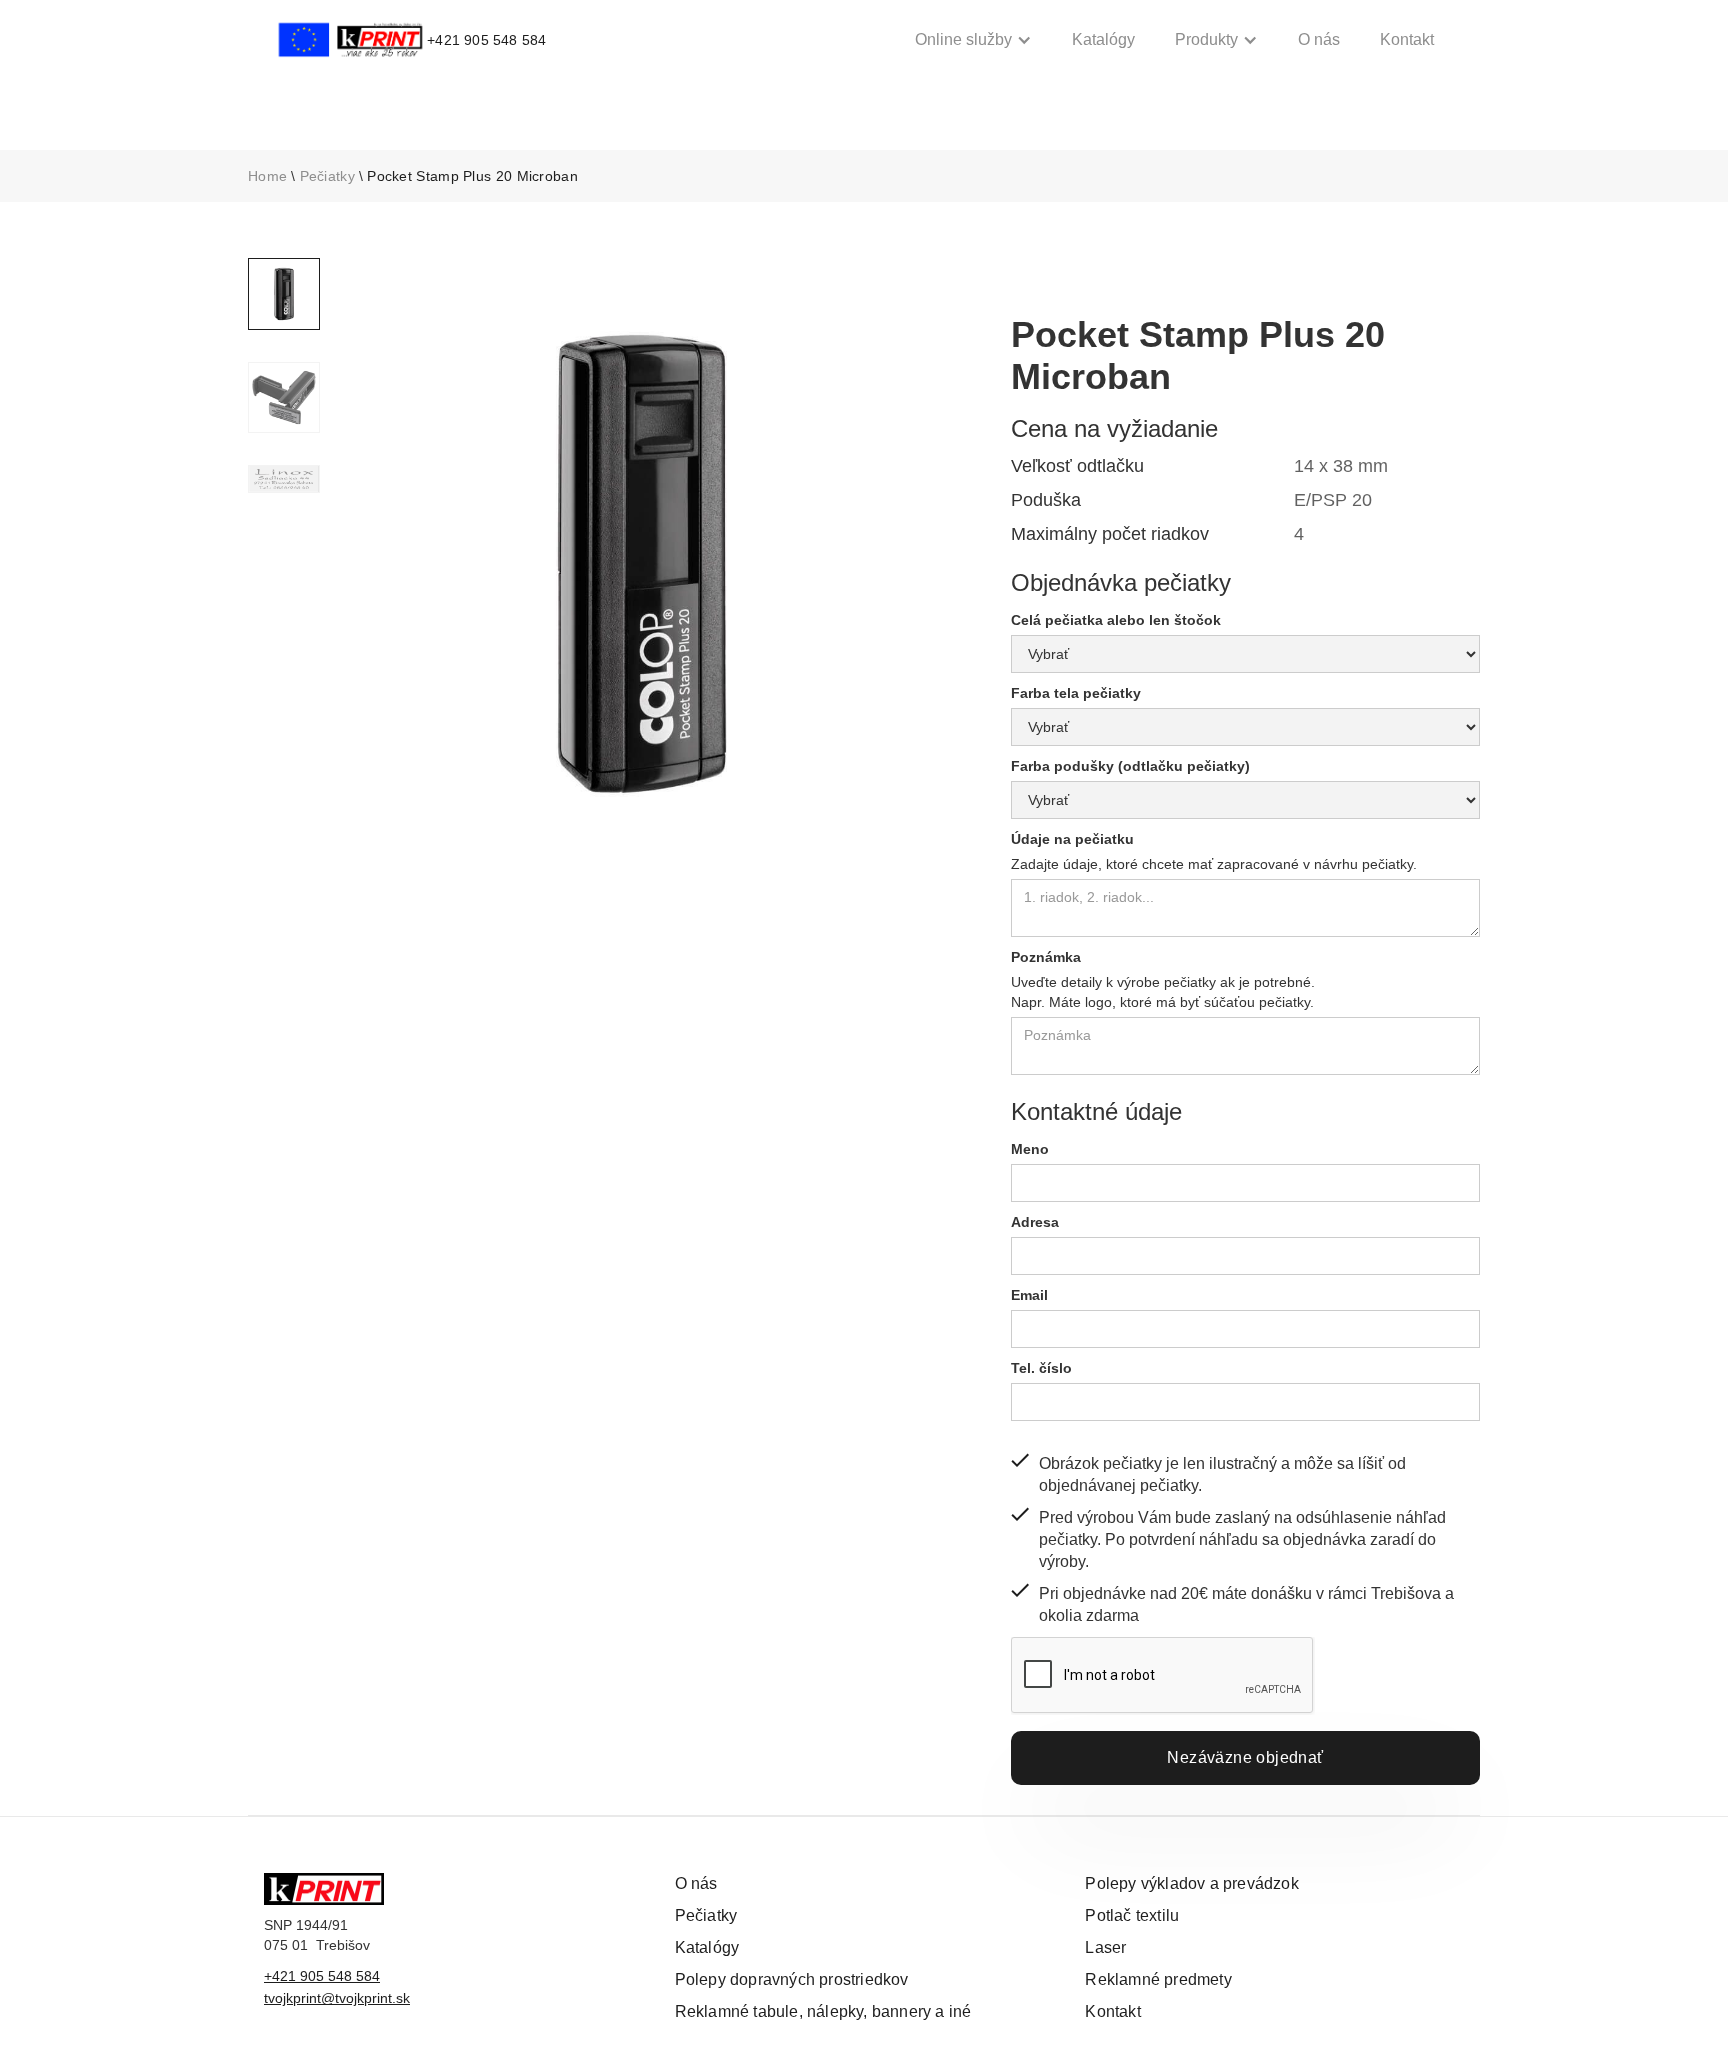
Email (1029, 1295)
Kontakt (1407, 39)
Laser (1105, 1947)
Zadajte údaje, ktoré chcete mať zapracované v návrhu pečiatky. (1214, 864)
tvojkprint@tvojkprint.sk (337, 1998)
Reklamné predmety (1158, 1979)
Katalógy (1103, 39)
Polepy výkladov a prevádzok (1191, 1883)
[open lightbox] (642, 564)
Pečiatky (327, 176)
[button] (973, 40)
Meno (1030, 1149)
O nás (1319, 39)
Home (267, 176)
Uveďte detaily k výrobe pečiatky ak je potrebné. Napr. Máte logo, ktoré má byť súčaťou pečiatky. (1163, 992)
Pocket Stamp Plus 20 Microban (472, 176)
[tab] (284, 294)
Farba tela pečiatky (1076, 693)
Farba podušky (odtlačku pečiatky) (1130, 766)
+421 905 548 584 (322, 1976)
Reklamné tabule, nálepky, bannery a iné (823, 2011)
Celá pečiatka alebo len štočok (1116, 620)
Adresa (1035, 1222)
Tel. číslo (1041, 1368)
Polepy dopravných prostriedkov (792, 1979)
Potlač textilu (1132, 1915)
